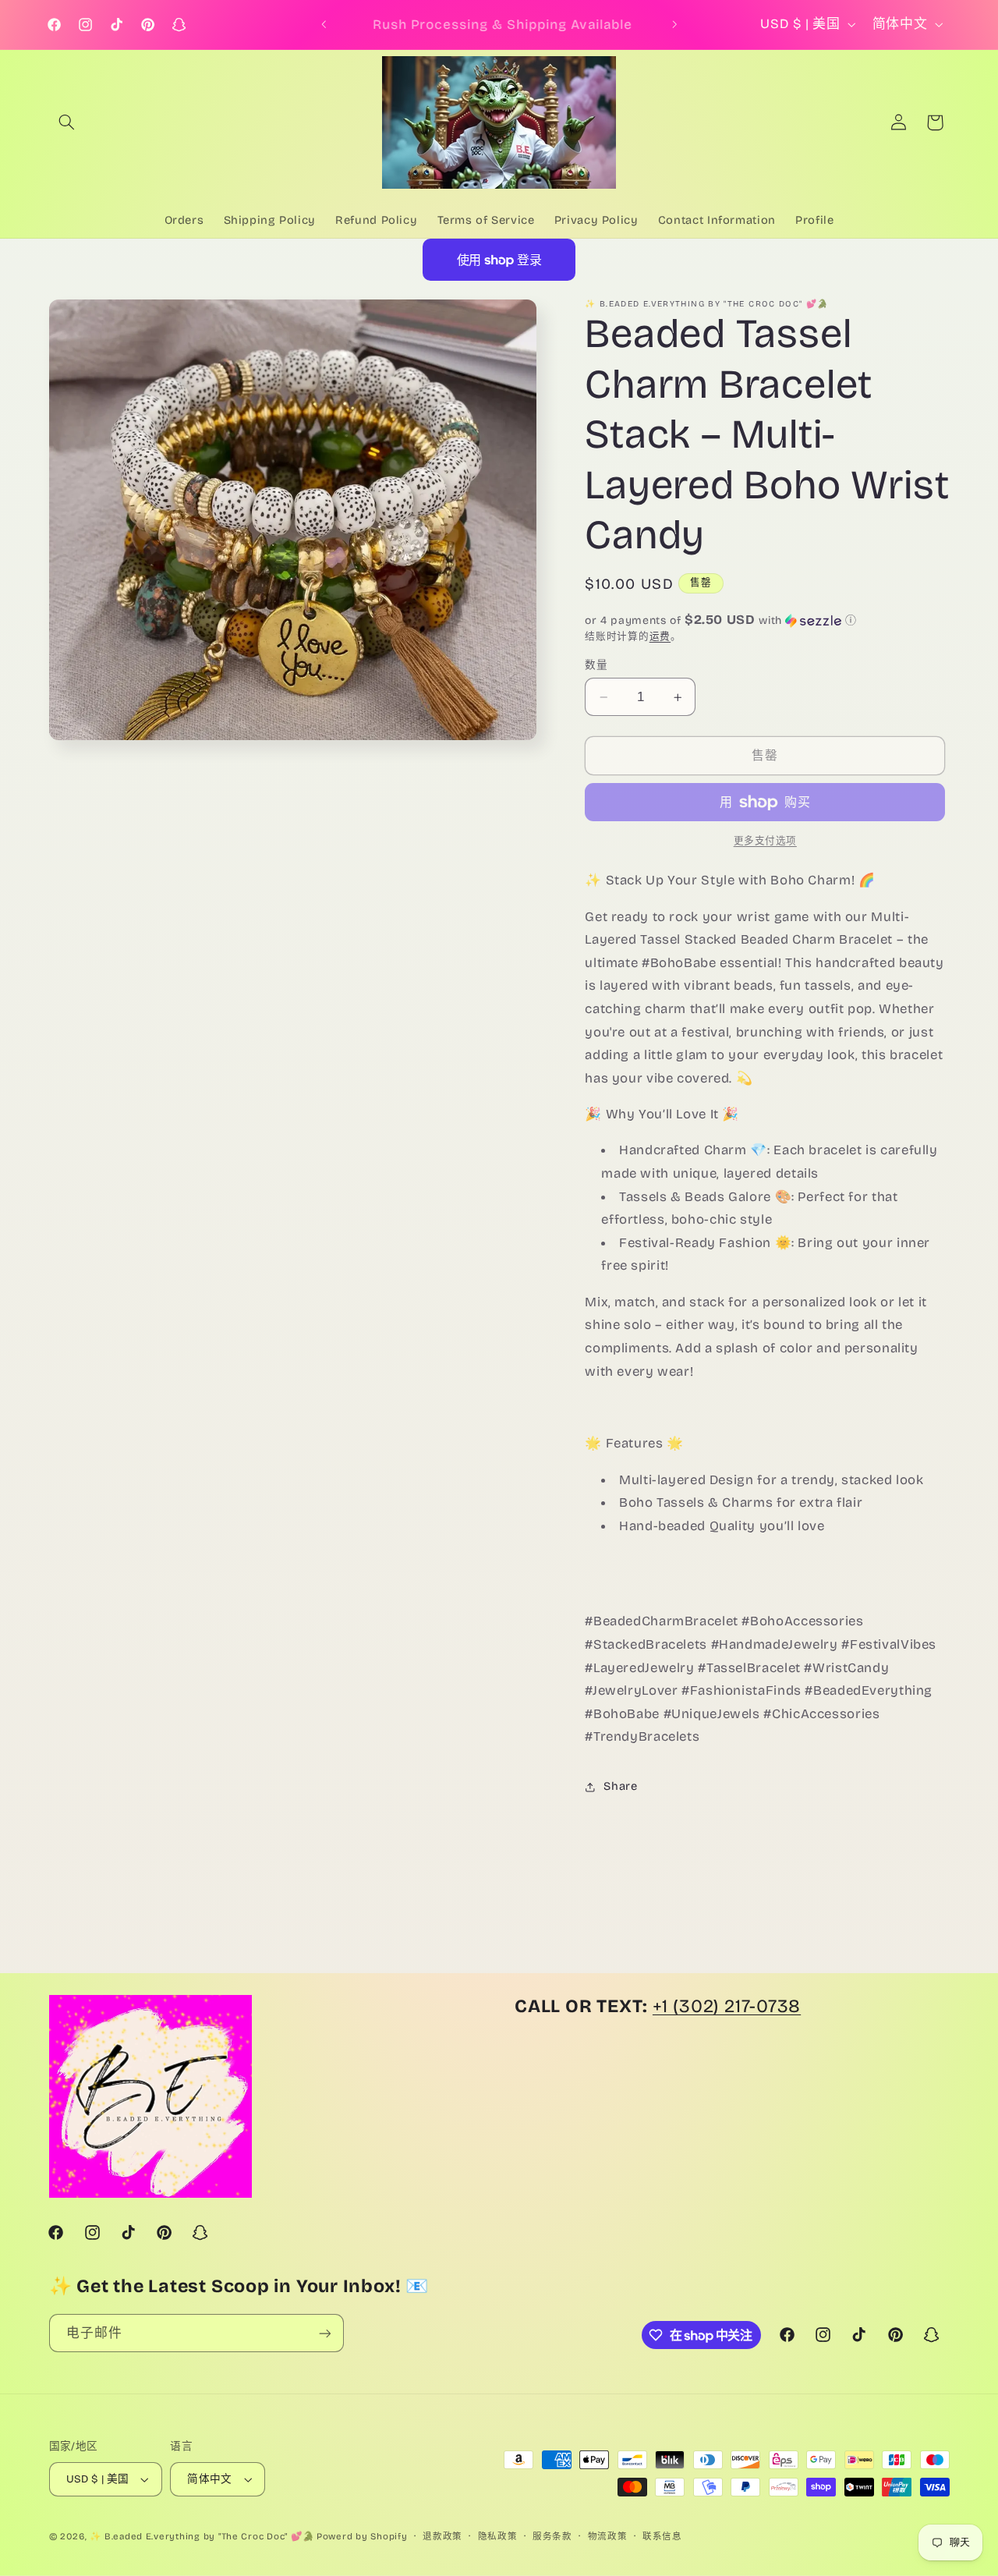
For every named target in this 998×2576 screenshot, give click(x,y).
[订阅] (324, 2333)
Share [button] (620, 1787)
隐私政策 (498, 2536)
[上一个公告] (324, 25)
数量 (596, 665)
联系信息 (662, 2536)
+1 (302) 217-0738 (727, 2006)
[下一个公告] (674, 25)
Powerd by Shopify (362, 2536)
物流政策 (608, 2536)
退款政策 (442, 2536)
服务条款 (552, 2536)
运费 (660, 636)
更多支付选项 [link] (765, 841)
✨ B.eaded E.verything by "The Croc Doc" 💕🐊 (202, 2536)
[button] (67, 122)
